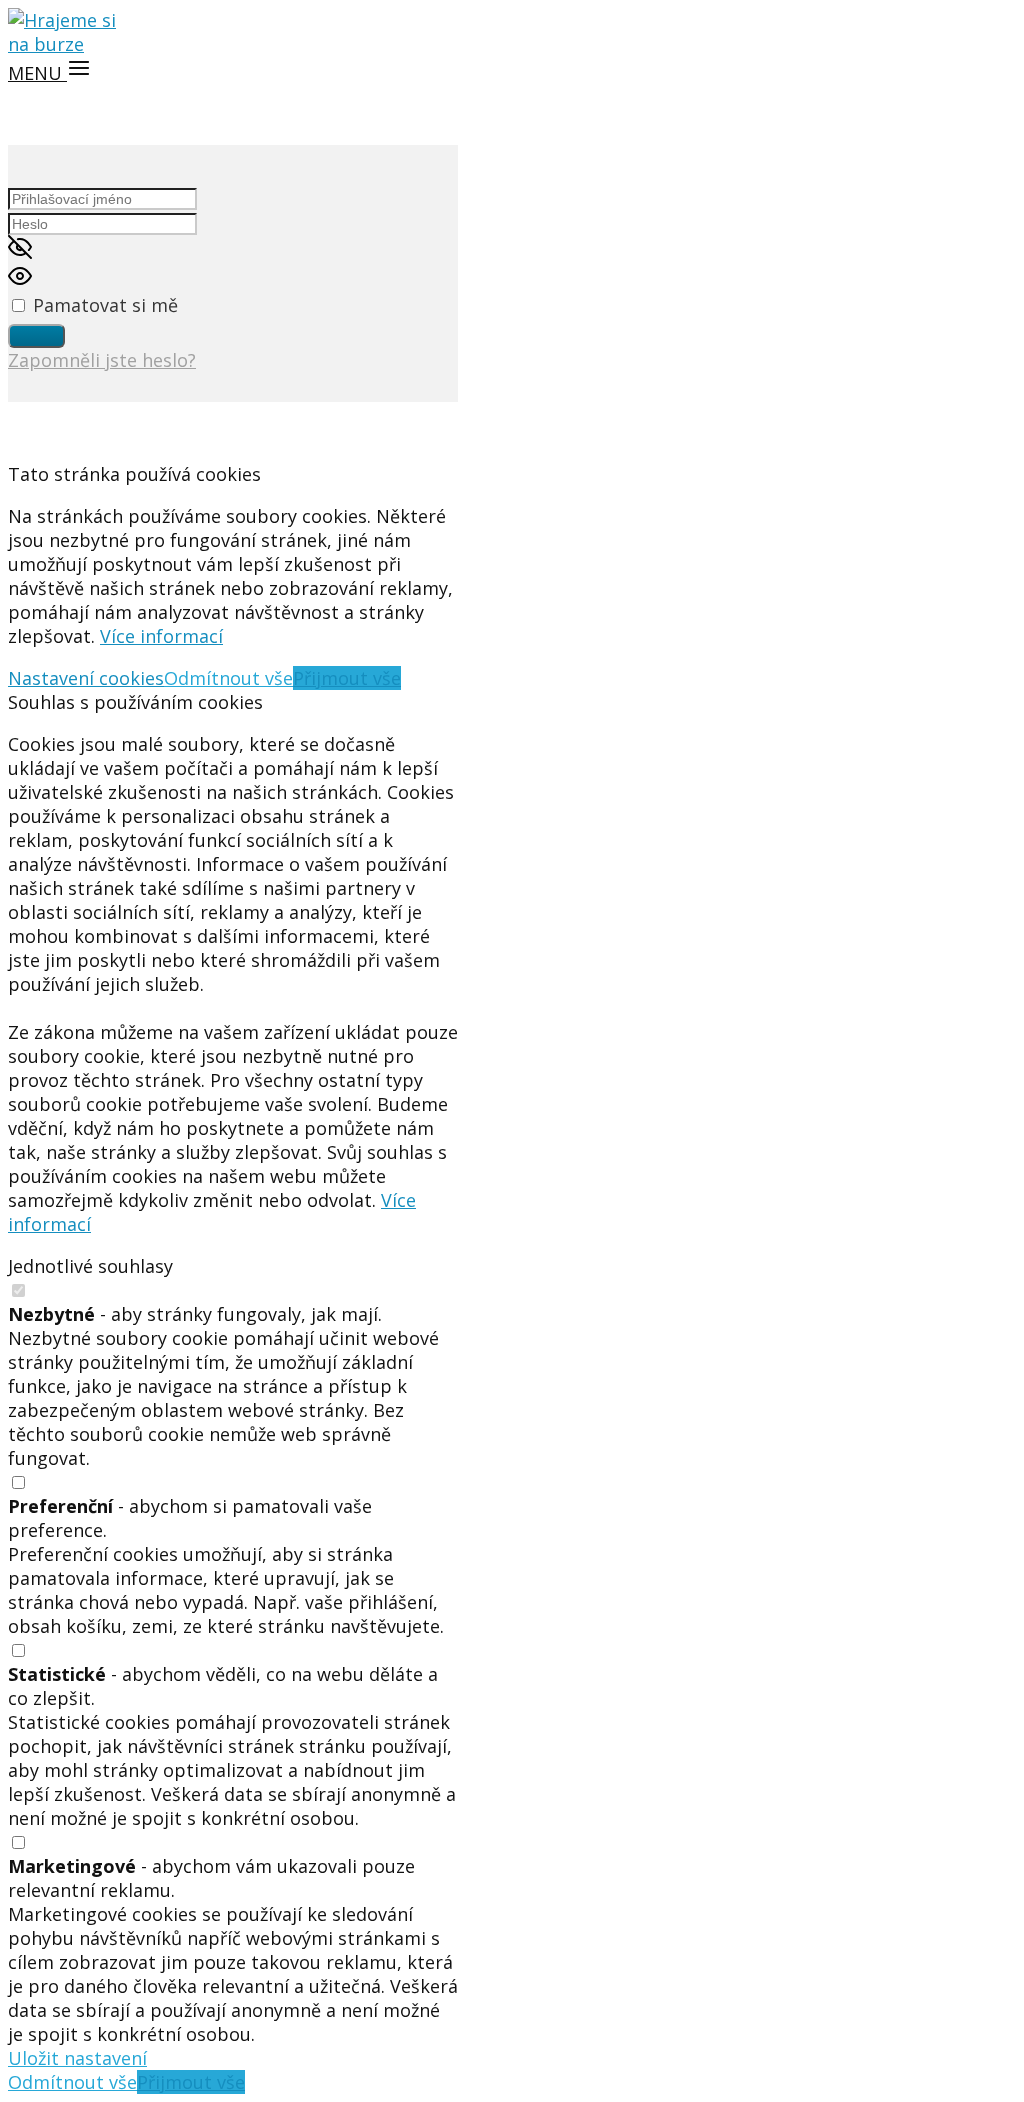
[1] (36, 336)
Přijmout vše (347, 678)
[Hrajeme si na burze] (68, 44)
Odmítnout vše (228, 678)
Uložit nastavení (77, 2058)
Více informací (161, 636)
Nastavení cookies (86, 678)
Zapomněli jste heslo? (102, 360)
